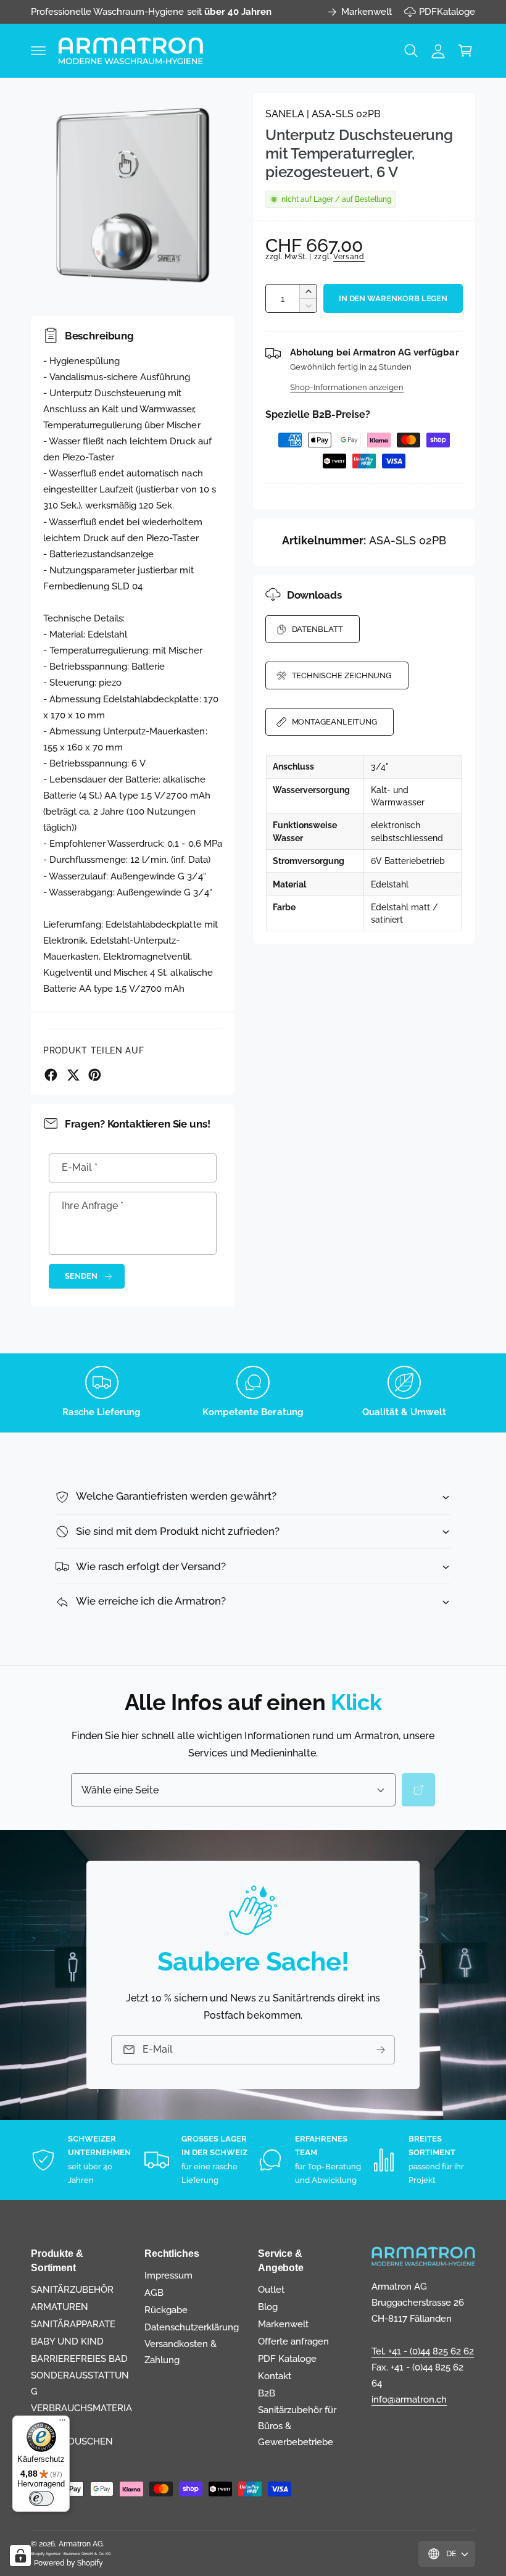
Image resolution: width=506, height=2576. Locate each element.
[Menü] (62, 2423)
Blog (268, 2307)
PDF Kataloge (287, 2358)
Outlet (271, 2289)
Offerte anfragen (293, 2341)
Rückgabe (166, 2310)
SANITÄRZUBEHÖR (72, 2289)
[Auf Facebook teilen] (51, 1075)
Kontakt (275, 2376)
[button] (38, 51)
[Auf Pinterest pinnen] (95, 1075)
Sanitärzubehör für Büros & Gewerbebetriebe (297, 2426)
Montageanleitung (334, 722)
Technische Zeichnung (342, 675)
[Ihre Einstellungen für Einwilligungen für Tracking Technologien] (20, 2556)
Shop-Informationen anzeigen (347, 387)
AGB (154, 2292)
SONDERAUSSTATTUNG (80, 2383)
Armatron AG (81, 2544)
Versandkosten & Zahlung (180, 2352)
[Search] (418, 1790)
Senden (81, 1276)
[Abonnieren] (381, 2050)
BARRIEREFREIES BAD (79, 2358)
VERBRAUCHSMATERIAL (81, 2416)
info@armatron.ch (409, 2399)
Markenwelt (367, 11)
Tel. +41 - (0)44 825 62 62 (423, 2351)
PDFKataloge (447, 11)
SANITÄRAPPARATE (73, 2324)
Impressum (168, 2275)
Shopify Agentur (46, 2553)
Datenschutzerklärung (192, 2327)
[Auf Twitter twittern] (73, 1075)
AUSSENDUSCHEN (72, 2441)
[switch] (41, 2498)
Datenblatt (317, 629)
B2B (267, 2393)
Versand (349, 257)
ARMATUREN (60, 2307)
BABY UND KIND (67, 2341)
